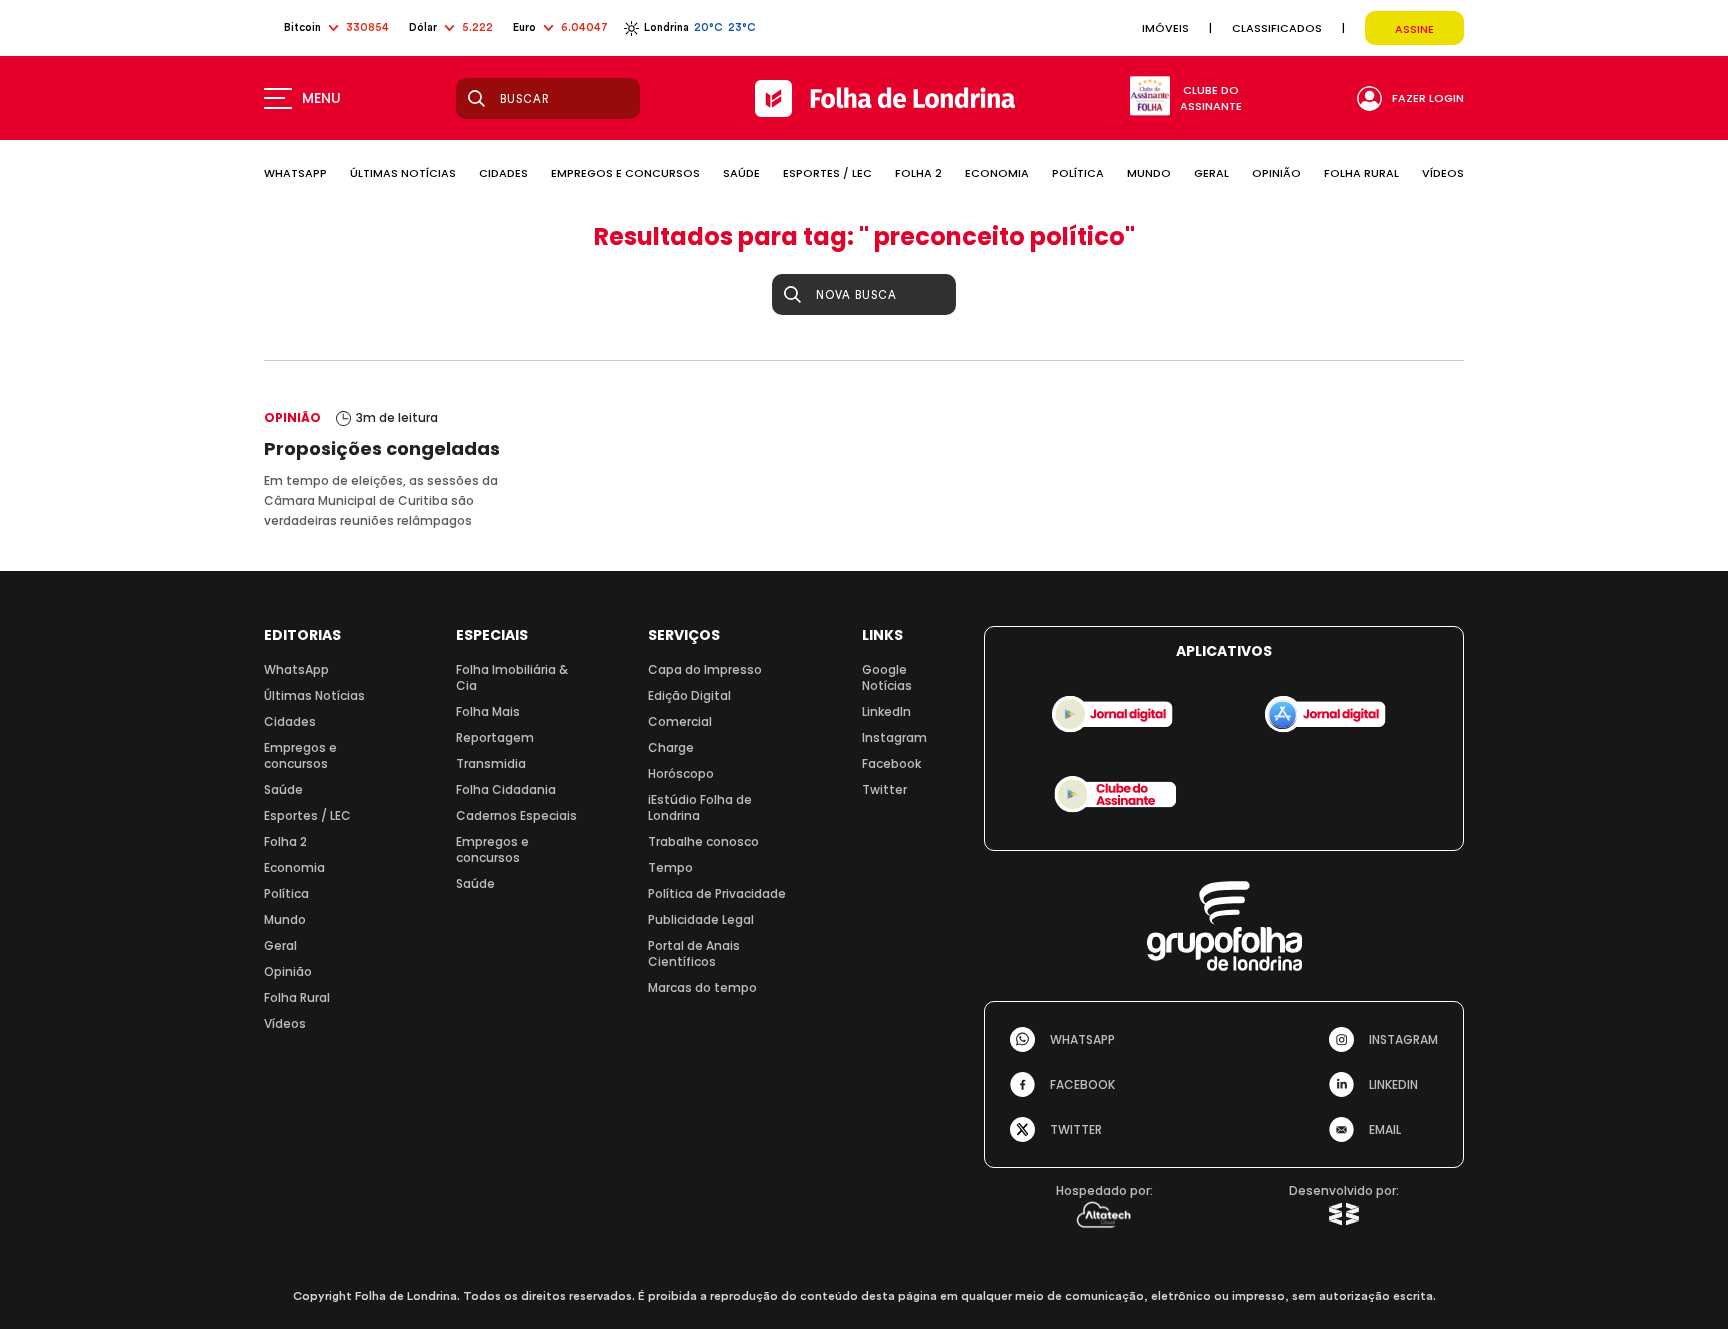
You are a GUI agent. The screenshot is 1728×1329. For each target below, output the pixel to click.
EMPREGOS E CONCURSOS (625, 173)
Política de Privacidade (717, 893)
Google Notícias (887, 677)
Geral (280, 945)
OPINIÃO (1276, 173)
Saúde (283, 789)
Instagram (894, 737)
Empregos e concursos (300, 755)
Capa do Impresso (705, 669)
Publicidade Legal (701, 919)
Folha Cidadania (506, 789)
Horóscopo (681, 773)
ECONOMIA (997, 173)
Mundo (285, 919)
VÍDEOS (1443, 173)
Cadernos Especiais (516, 815)
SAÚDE (741, 173)
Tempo (670, 867)
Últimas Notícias (314, 695)
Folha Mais (488, 711)
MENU (321, 98)
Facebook (891, 763)
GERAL (1211, 173)
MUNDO (1149, 173)
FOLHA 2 (918, 173)
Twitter (884, 789)
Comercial (680, 721)
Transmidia (491, 763)
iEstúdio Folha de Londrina (700, 807)
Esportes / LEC (307, 815)
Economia (294, 867)
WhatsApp (296, 669)
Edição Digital (689, 695)
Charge (671, 747)
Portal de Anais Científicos (694, 953)
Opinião (288, 971)
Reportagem (495, 737)
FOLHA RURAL (1361, 173)
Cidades (290, 721)
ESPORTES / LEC (827, 173)
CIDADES (503, 173)
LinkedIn (886, 711)
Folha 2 (285, 841)
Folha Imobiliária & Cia (512, 677)
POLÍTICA (1078, 173)
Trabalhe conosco (703, 841)
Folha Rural (297, 997)
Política (286, 893)
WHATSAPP (295, 173)
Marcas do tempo (702, 987)
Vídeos (285, 1023)
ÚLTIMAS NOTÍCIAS (403, 173)
